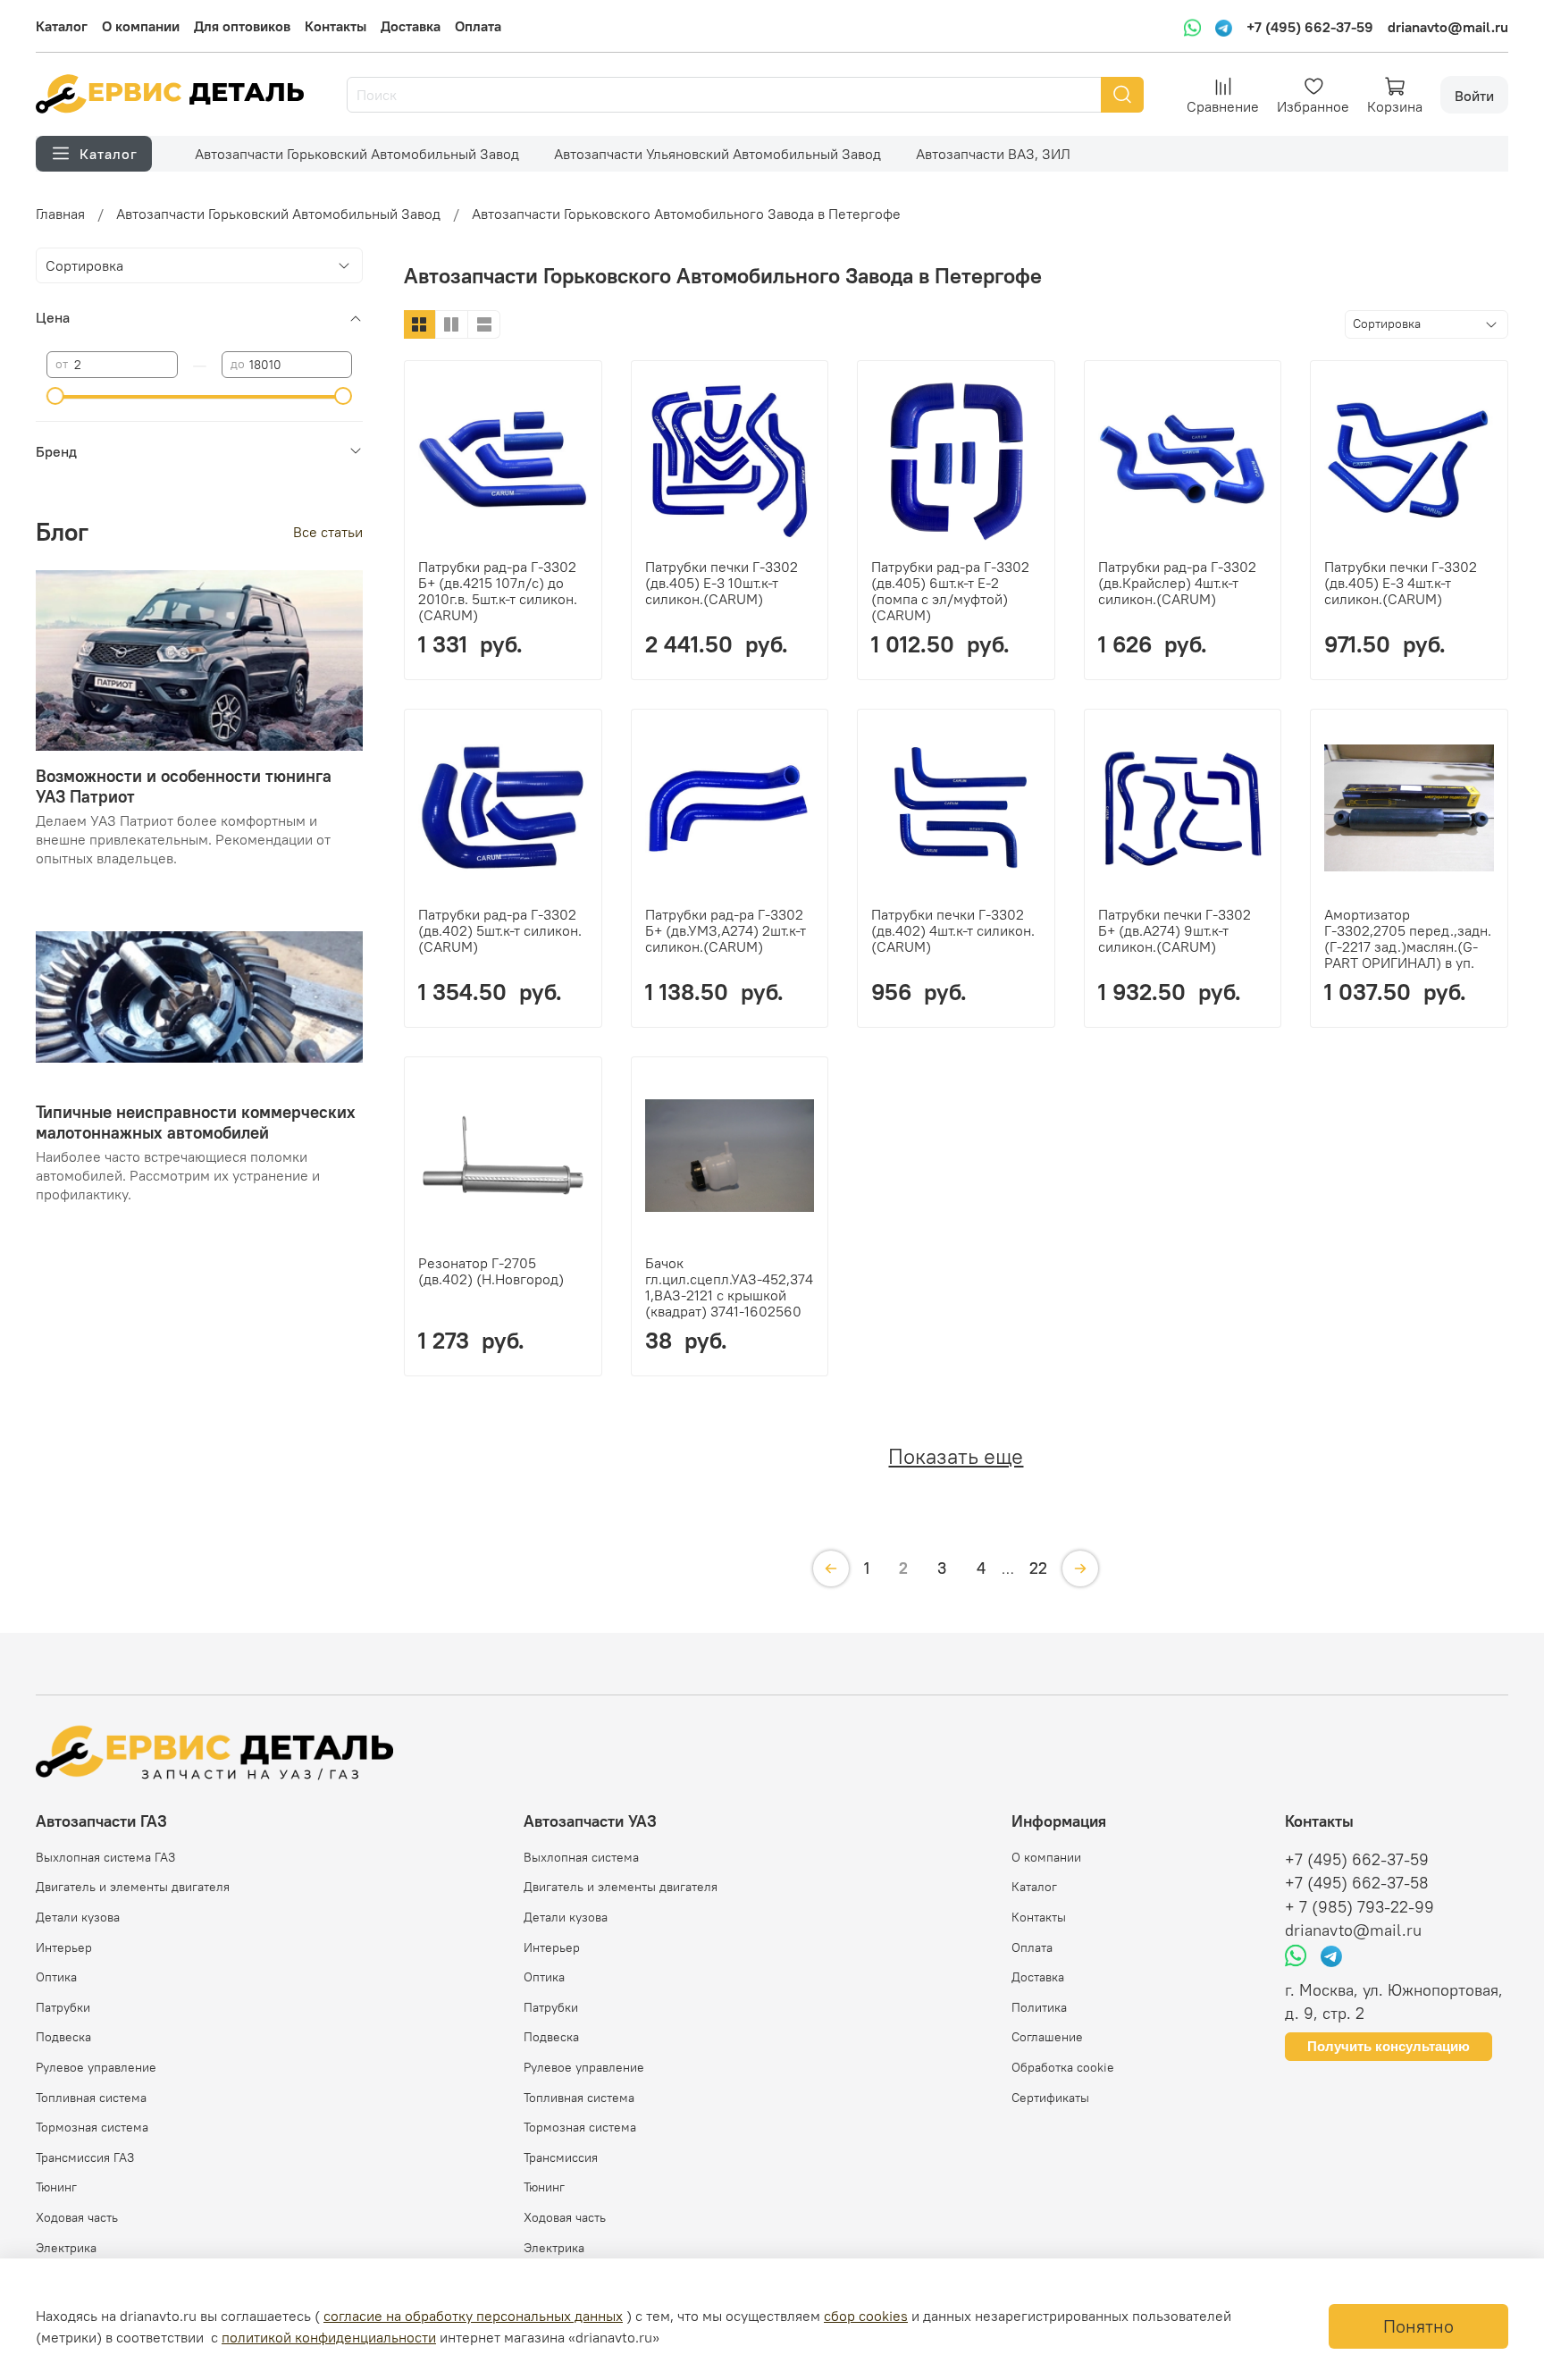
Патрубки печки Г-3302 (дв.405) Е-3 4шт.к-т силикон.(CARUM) (1401, 583)
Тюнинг (56, 2187)
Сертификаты (1050, 2098)
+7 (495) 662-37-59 (1310, 27)
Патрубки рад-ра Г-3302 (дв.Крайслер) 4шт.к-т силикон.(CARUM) (1177, 583)
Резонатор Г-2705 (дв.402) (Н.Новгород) (491, 1271)
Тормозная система (92, 2127)
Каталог (62, 26)
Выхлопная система (581, 1857)
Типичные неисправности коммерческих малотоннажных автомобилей (196, 1121)
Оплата (478, 26)
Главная (60, 214)
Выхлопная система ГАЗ (105, 1857)
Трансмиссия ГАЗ (85, 2157)
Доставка (411, 26)
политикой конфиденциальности (329, 2337)
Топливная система (91, 2098)
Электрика (66, 2248)
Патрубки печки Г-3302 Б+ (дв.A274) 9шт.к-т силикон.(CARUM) (1175, 930)
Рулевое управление (96, 2067)
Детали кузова (78, 1917)
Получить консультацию (1389, 2046)
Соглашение (1047, 2037)
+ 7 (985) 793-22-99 (1359, 1907)
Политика (1039, 2007)
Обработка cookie (1063, 2067)
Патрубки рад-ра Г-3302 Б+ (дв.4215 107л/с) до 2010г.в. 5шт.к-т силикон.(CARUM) (498, 591)
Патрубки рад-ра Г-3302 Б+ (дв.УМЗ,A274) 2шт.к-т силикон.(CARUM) (726, 930)
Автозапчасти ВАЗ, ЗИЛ (993, 154)
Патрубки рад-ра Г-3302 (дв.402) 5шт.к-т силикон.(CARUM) (500, 930)
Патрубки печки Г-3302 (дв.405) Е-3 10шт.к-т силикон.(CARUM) (722, 583)
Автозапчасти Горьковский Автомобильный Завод (357, 154)
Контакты (336, 26)
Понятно (1418, 2326)
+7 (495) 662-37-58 (1357, 1883)
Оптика (56, 1977)
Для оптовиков (242, 26)
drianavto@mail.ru (1448, 27)
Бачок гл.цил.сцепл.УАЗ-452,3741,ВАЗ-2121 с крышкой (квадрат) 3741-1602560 (729, 1287)
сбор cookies (866, 2316)
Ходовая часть (77, 2217)
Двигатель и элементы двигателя (133, 1887)
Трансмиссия (561, 2157)
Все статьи (328, 531)
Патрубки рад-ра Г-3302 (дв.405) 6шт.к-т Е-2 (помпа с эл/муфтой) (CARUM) (950, 591)
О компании (141, 26)
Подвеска (63, 2037)
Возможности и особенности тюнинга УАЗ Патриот (184, 785)
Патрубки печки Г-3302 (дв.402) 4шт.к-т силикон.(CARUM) (953, 930)
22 (1038, 1568)
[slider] (55, 396)
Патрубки (63, 2007)
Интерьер (64, 1947)
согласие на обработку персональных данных (473, 2316)
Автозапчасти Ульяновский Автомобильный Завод (717, 154)
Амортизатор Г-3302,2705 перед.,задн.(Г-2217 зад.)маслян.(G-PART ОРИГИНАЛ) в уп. (1408, 938)
